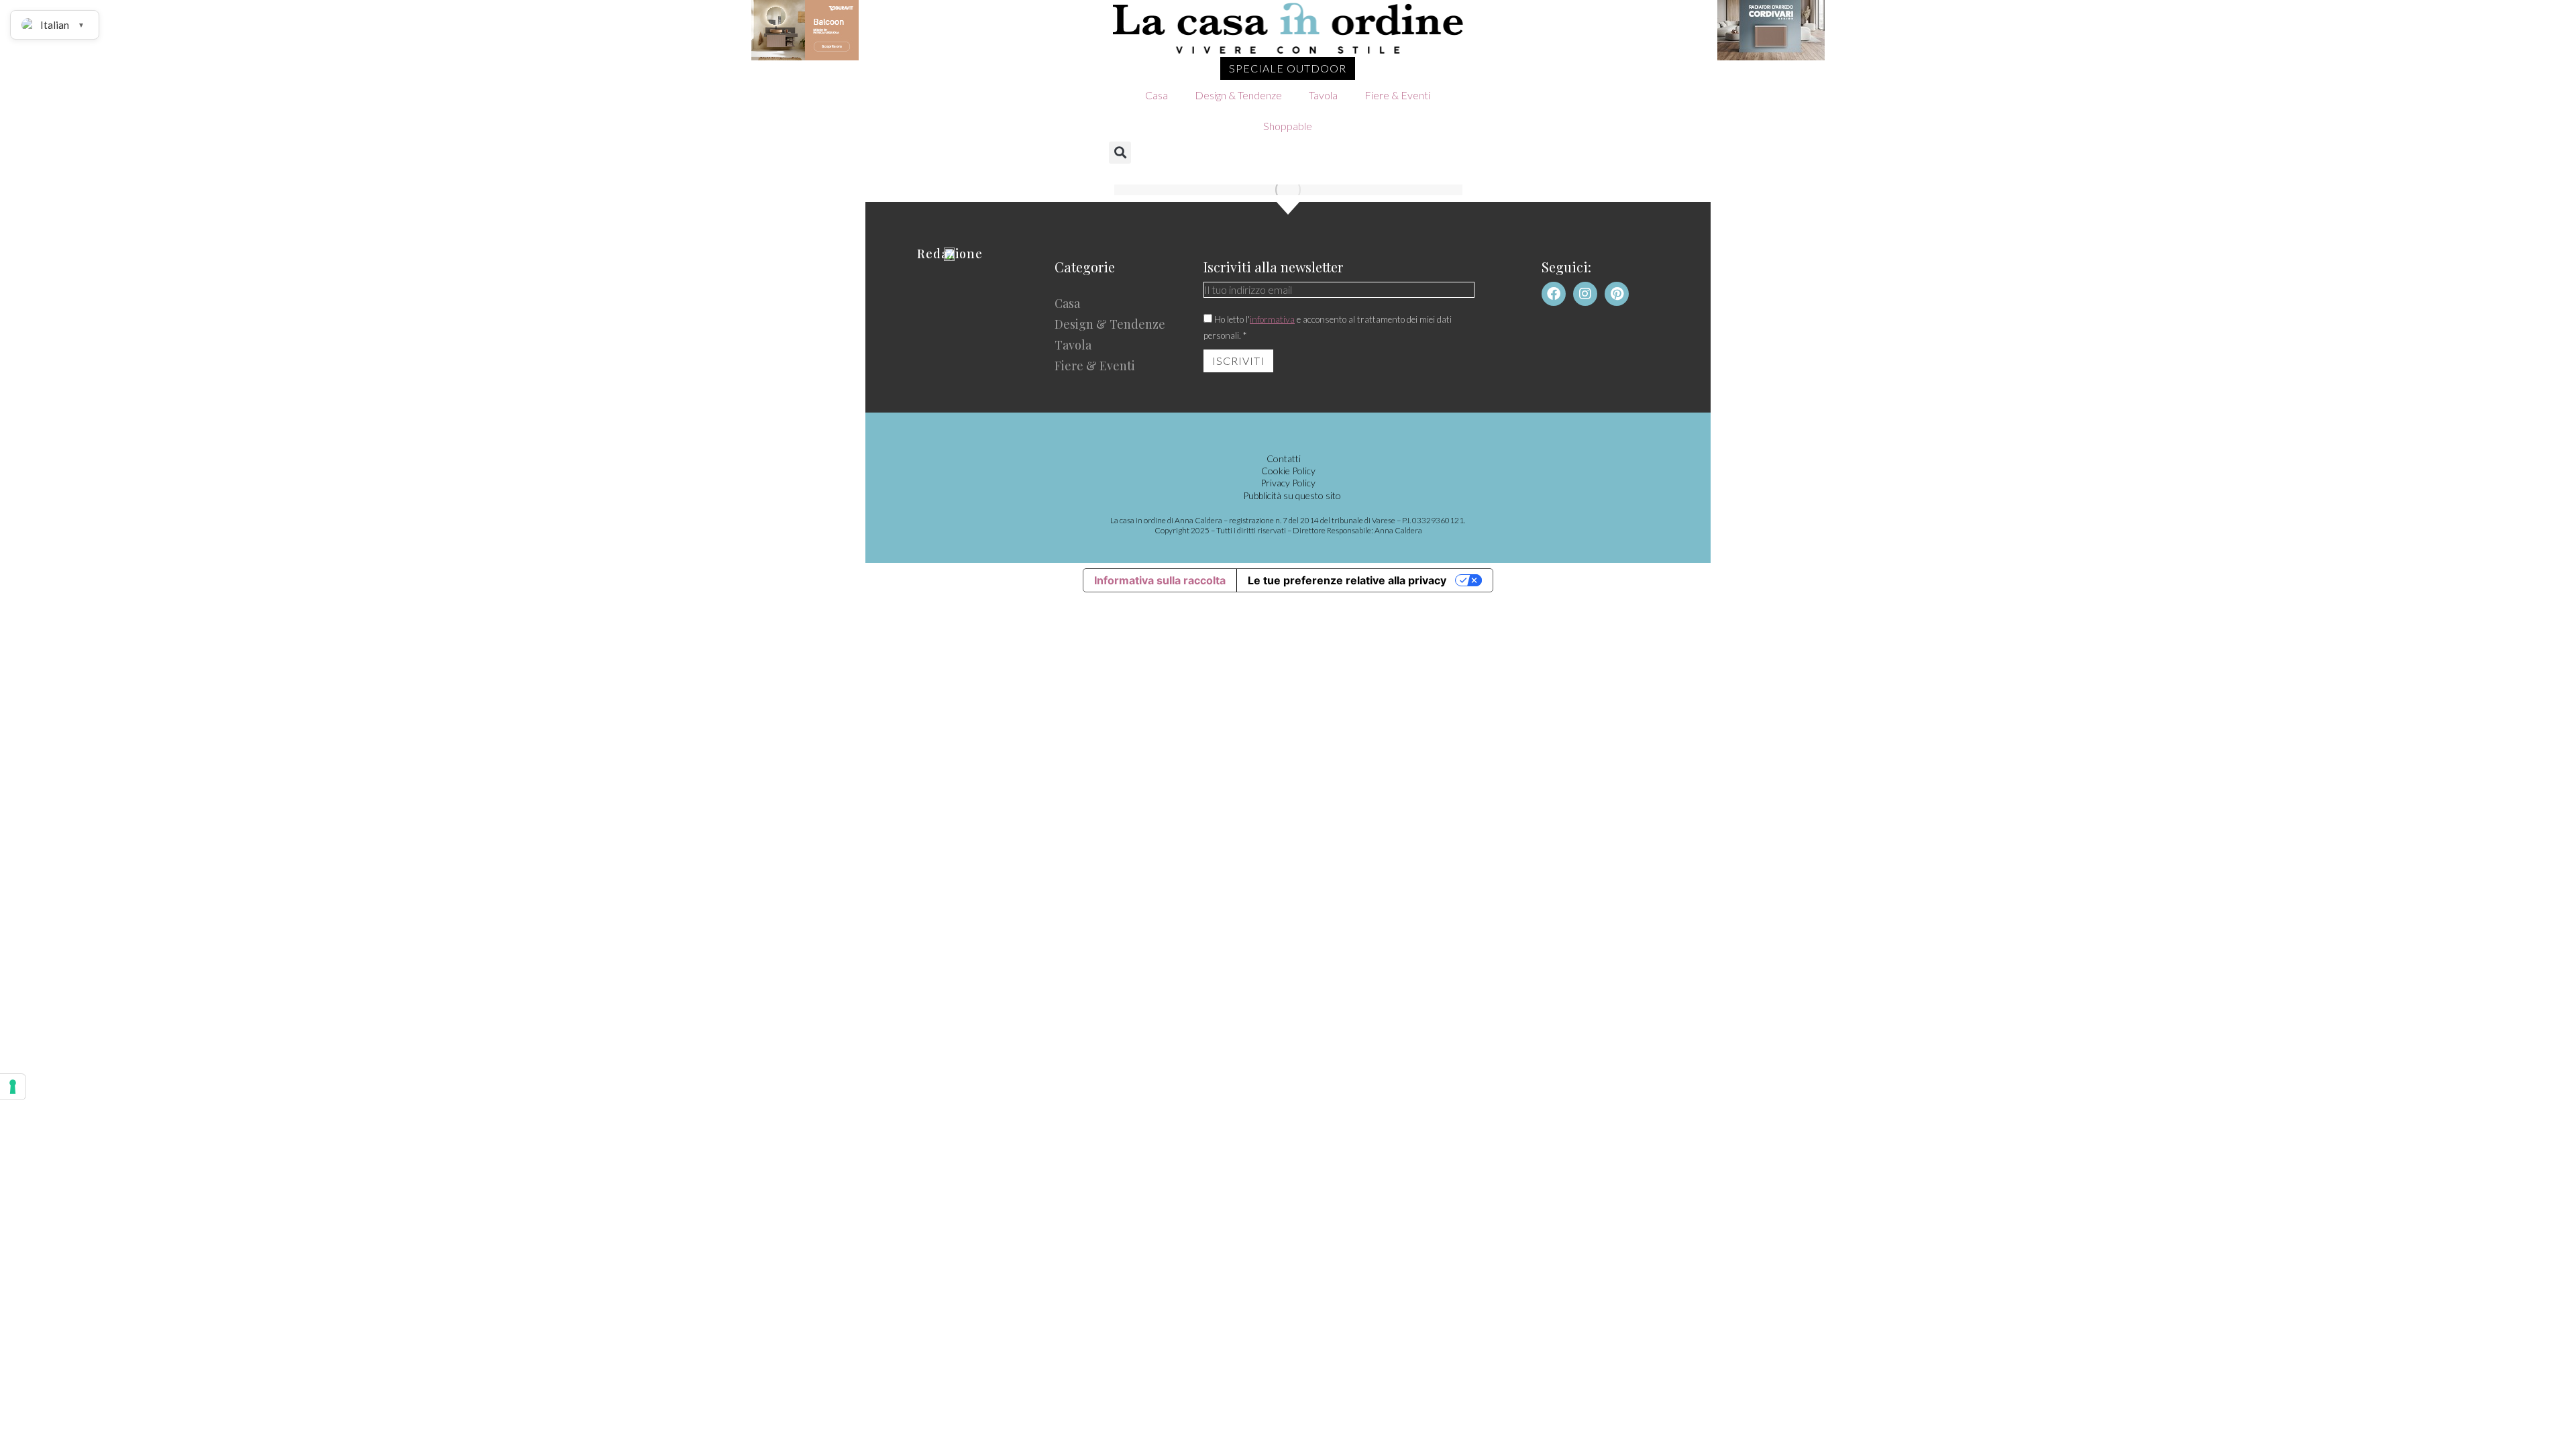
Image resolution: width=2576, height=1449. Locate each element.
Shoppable (1288, 126)
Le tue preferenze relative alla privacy (1347, 580)
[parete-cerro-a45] (1288, 190)
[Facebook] (1554, 294)
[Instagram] (1585, 294)
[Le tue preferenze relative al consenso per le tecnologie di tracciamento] (13, 1087)
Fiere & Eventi (1397, 95)
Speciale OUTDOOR (1288, 68)
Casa (1157, 95)
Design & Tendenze (1238, 95)
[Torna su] (2556, 1429)
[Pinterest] (1617, 294)
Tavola (1323, 95)
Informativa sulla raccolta (1160, 580)
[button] (1120, 153)
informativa (1272, 319)
